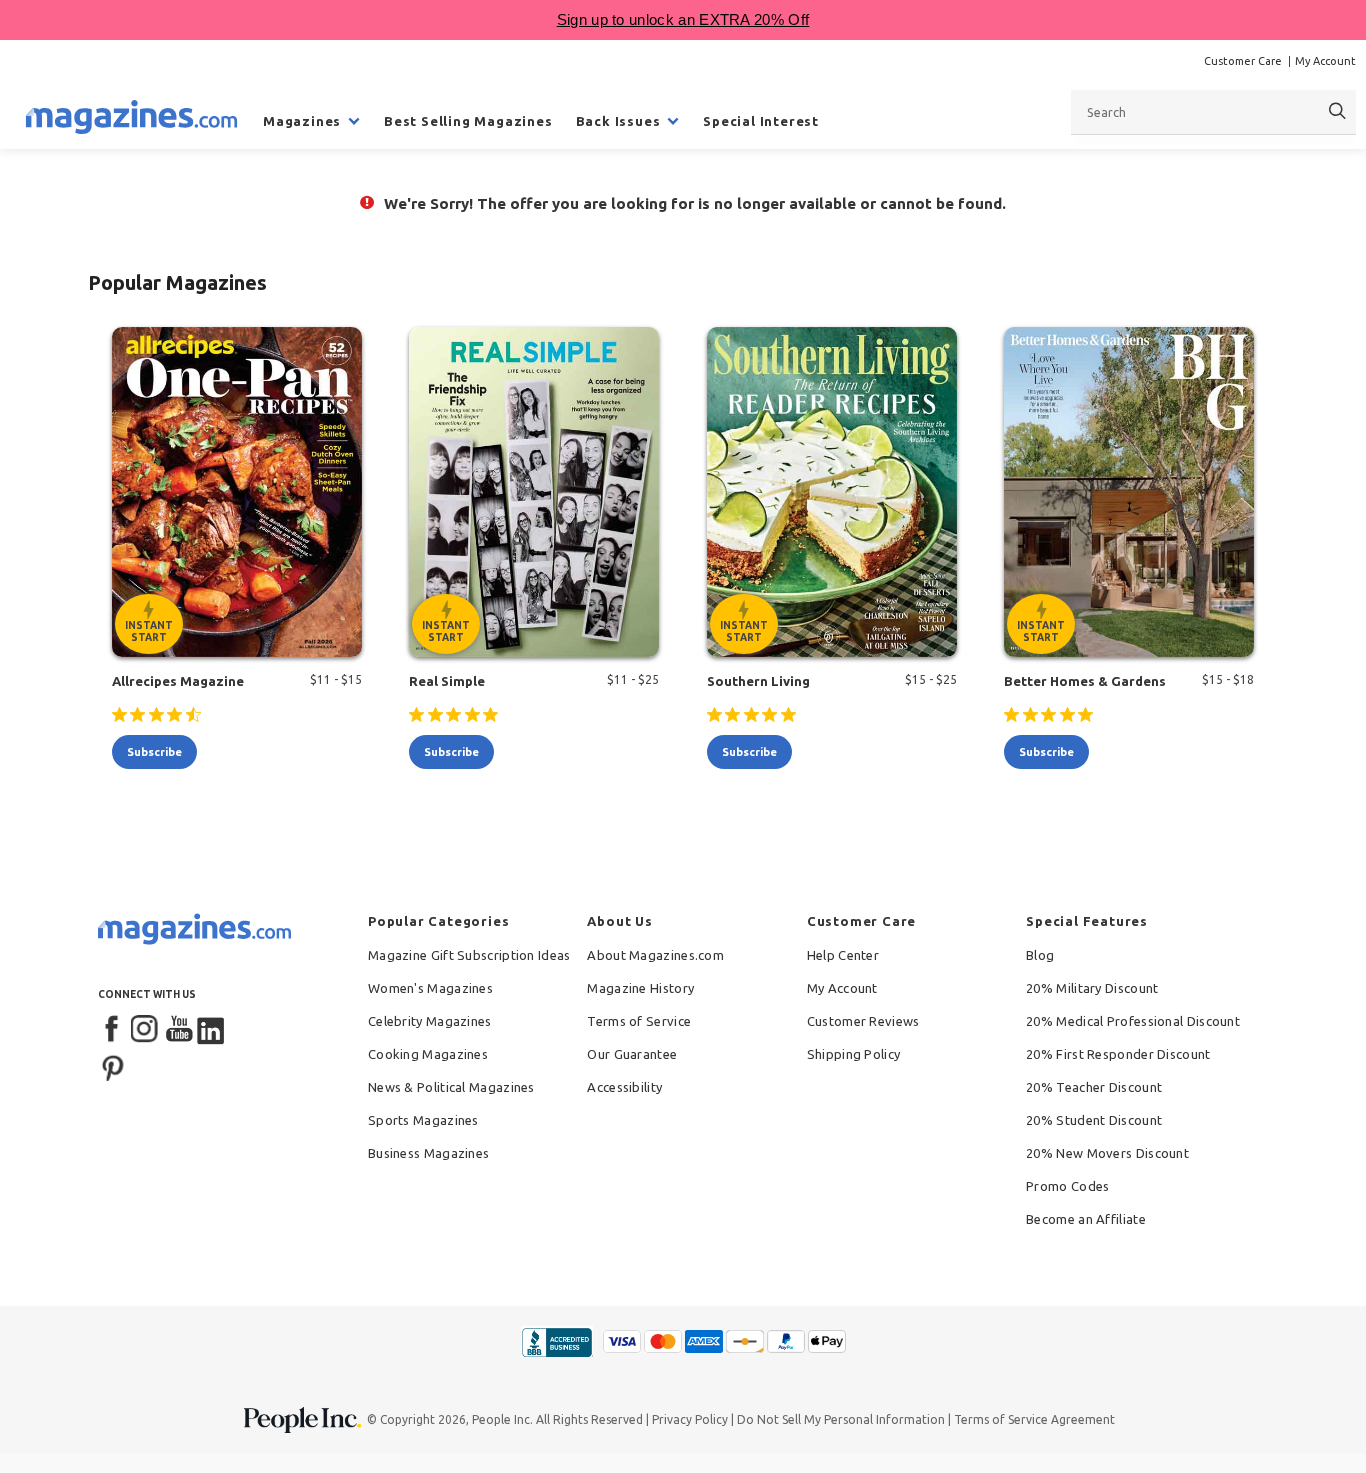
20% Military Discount (1092, 988)
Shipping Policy (854, 1054)
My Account (1325, 61)
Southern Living (758, 681)
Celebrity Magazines (430, 1021)
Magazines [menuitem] (302, 121)
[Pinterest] (113, 1066)
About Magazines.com (655, 955)
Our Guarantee (632, 1054)
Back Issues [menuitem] (618, 121)
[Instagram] (146, 1030)
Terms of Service (639, 1021)
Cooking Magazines (428, 1054)
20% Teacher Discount (1094, 1087)
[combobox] (1213, 112)
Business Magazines (428, 1153)
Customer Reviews (863, 1021)
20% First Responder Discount (1118, 1054)
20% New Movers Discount (1107, 1153)
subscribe (154, 752)
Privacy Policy (690, 1419)
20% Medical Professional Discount (1133, 1021)
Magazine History (640, 988)
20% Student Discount (1094, 1120)
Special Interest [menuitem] (761, 121)
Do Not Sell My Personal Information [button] (841, 1419)
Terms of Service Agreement (1034, 1419)
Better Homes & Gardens (1085, 681)
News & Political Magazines (451, 1087)
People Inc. (502, 1419)
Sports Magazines (423, 1120)
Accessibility (624, 1087)
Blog (1040, 955)
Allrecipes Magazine (178, 681)
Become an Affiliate (1086, 1219)
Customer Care (1243, 61)
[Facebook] (113, 1030)
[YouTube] (179, 1030)
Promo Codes (1067, 1186)
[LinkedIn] (212, 1030)
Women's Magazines (430, 988)
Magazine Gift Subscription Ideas (469, 955)
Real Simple (447, 681)
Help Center (843, 955)
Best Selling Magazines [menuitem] (468, 121)
